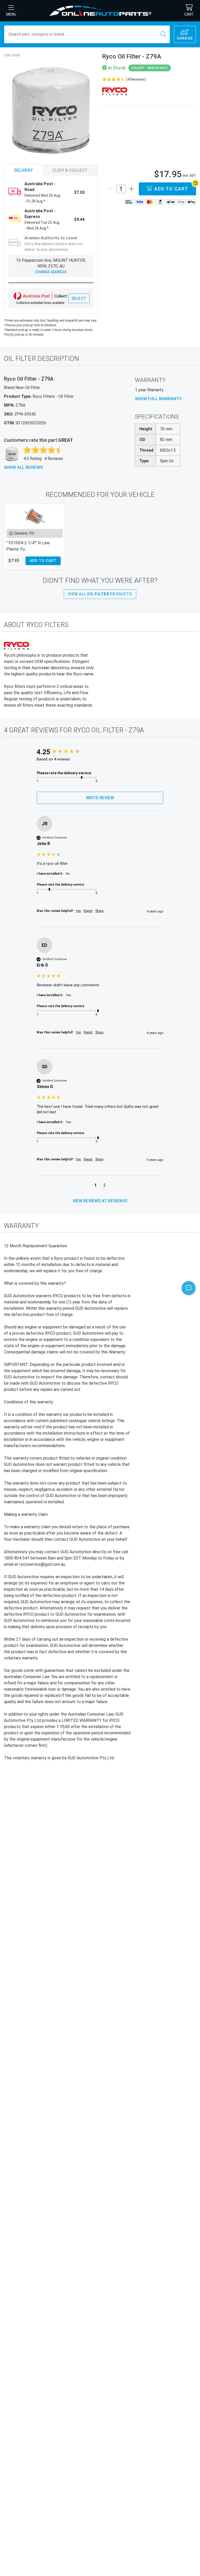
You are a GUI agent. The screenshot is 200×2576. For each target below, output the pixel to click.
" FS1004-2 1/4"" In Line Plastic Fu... (28, 546)
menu (11, 14)
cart (189, 14)
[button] (95, 1186)
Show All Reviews (23, 467)
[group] (100, 752)
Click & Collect (70, 170)
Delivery (24, 170)
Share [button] (99, 911)
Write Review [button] (100, 798)
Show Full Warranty (158, 399)
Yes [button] (78, 911)
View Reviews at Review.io (100, 1201)
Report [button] (88, 911)
